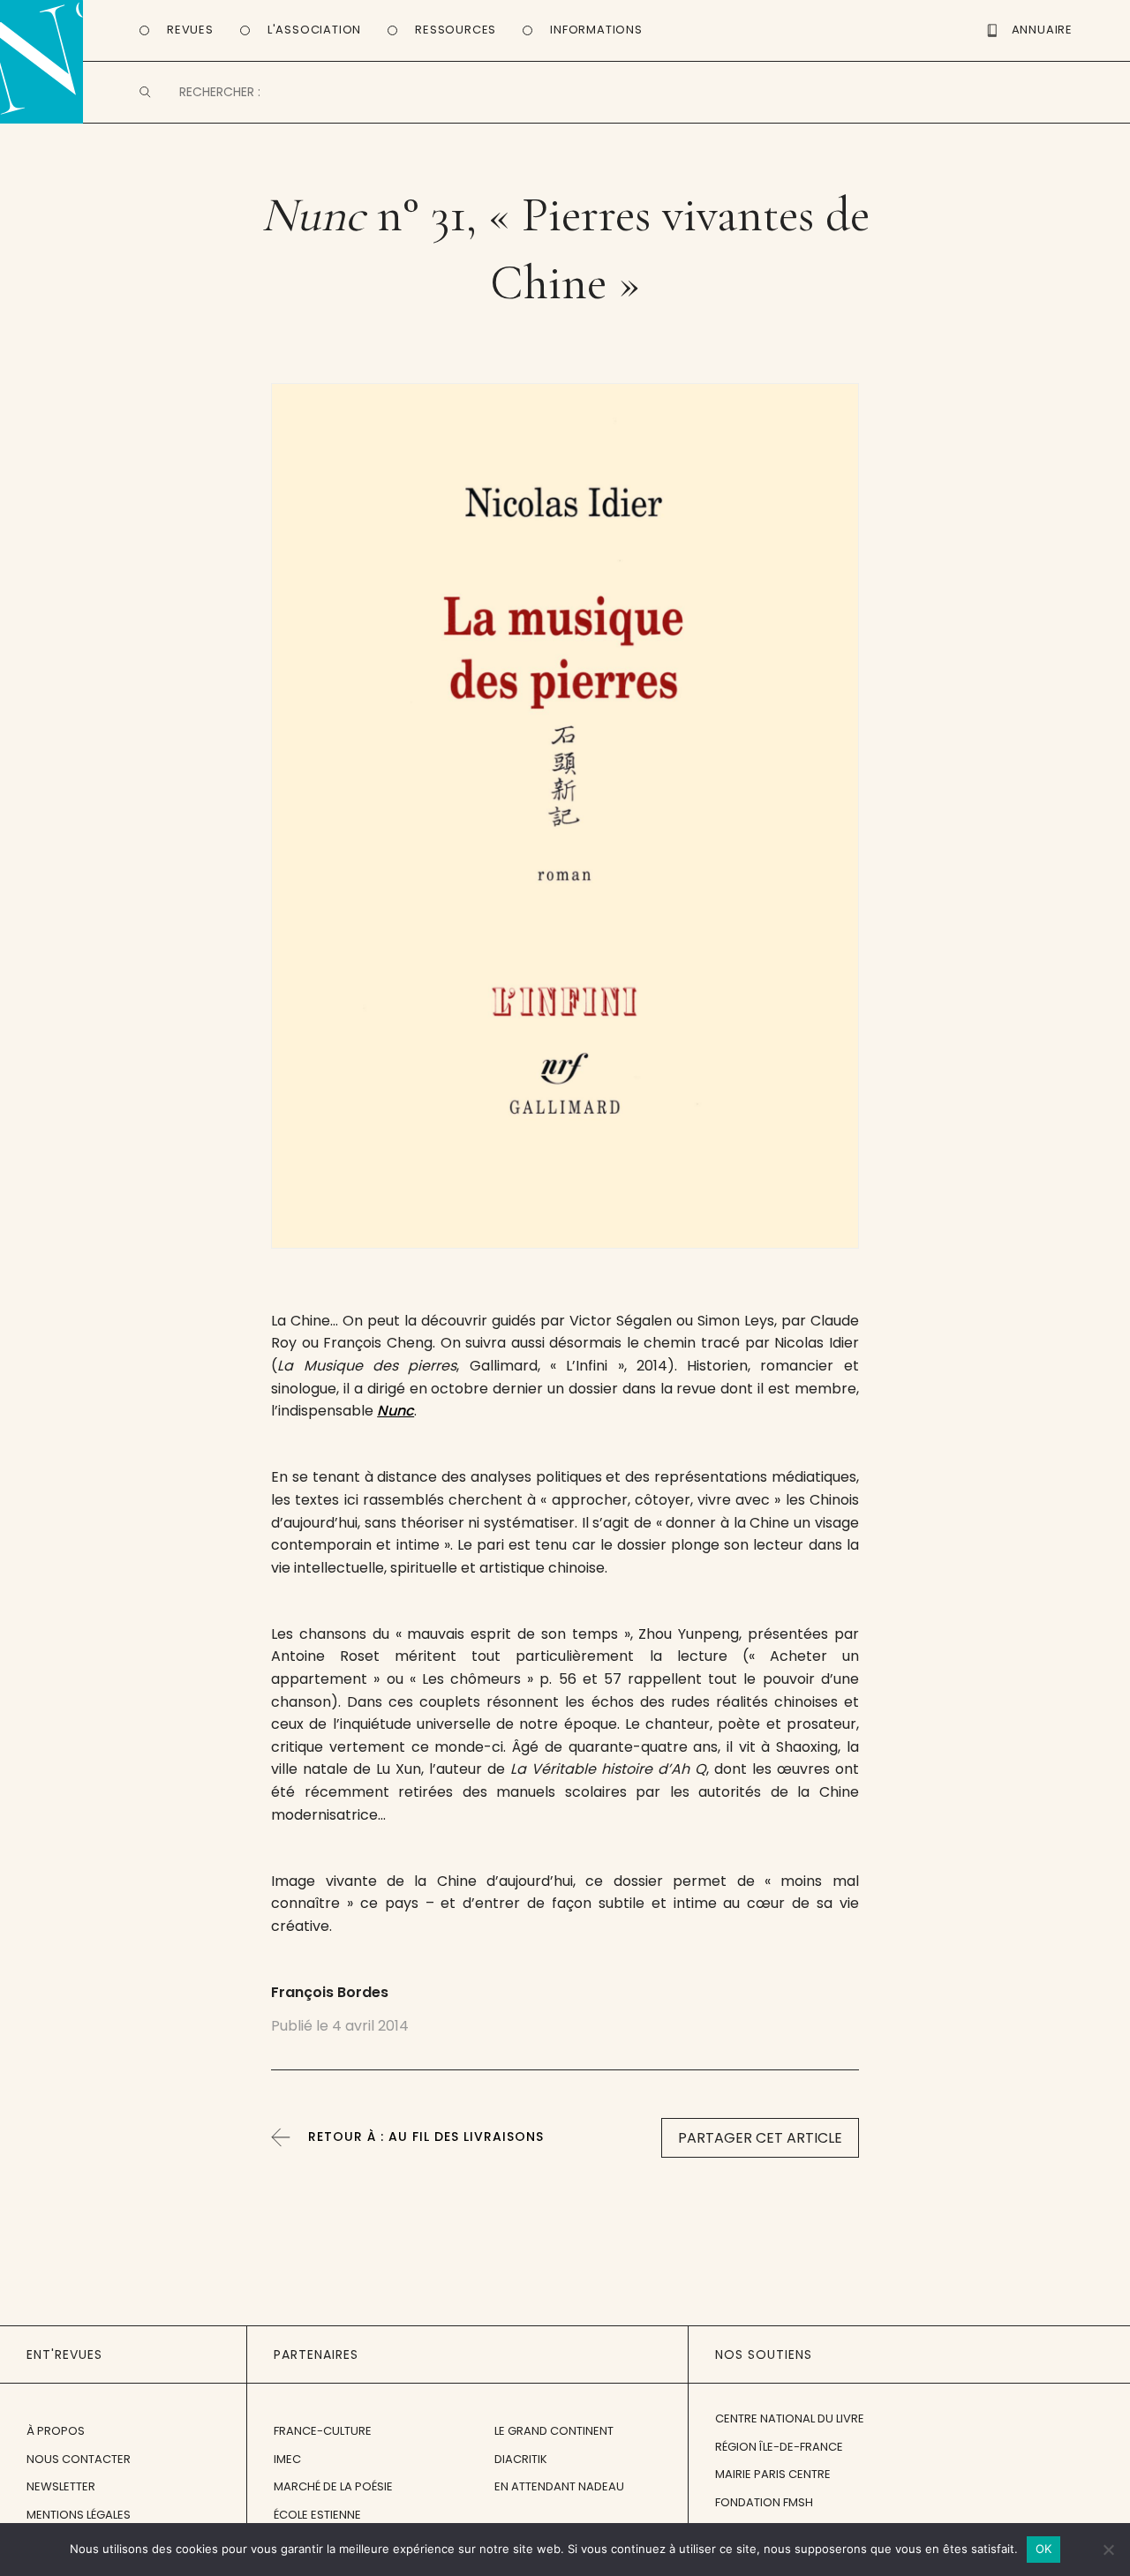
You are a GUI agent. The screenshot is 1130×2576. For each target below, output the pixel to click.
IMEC (287, 2459)
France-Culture (323, 2431)
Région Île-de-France (779, 2447)
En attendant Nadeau (559, 2486)
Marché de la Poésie (333, 2486)
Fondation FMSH (764, 2502)
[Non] (1108, 2550)
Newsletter (61, 2486)
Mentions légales (79, 2515)
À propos (56, 2431)
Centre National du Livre (790, 2418)
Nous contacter (79, 2459)
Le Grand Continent (554, 2431)
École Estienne (317, 2515)
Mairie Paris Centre (773, 2474)
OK (1044, 2549)
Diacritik (521, 2459)
